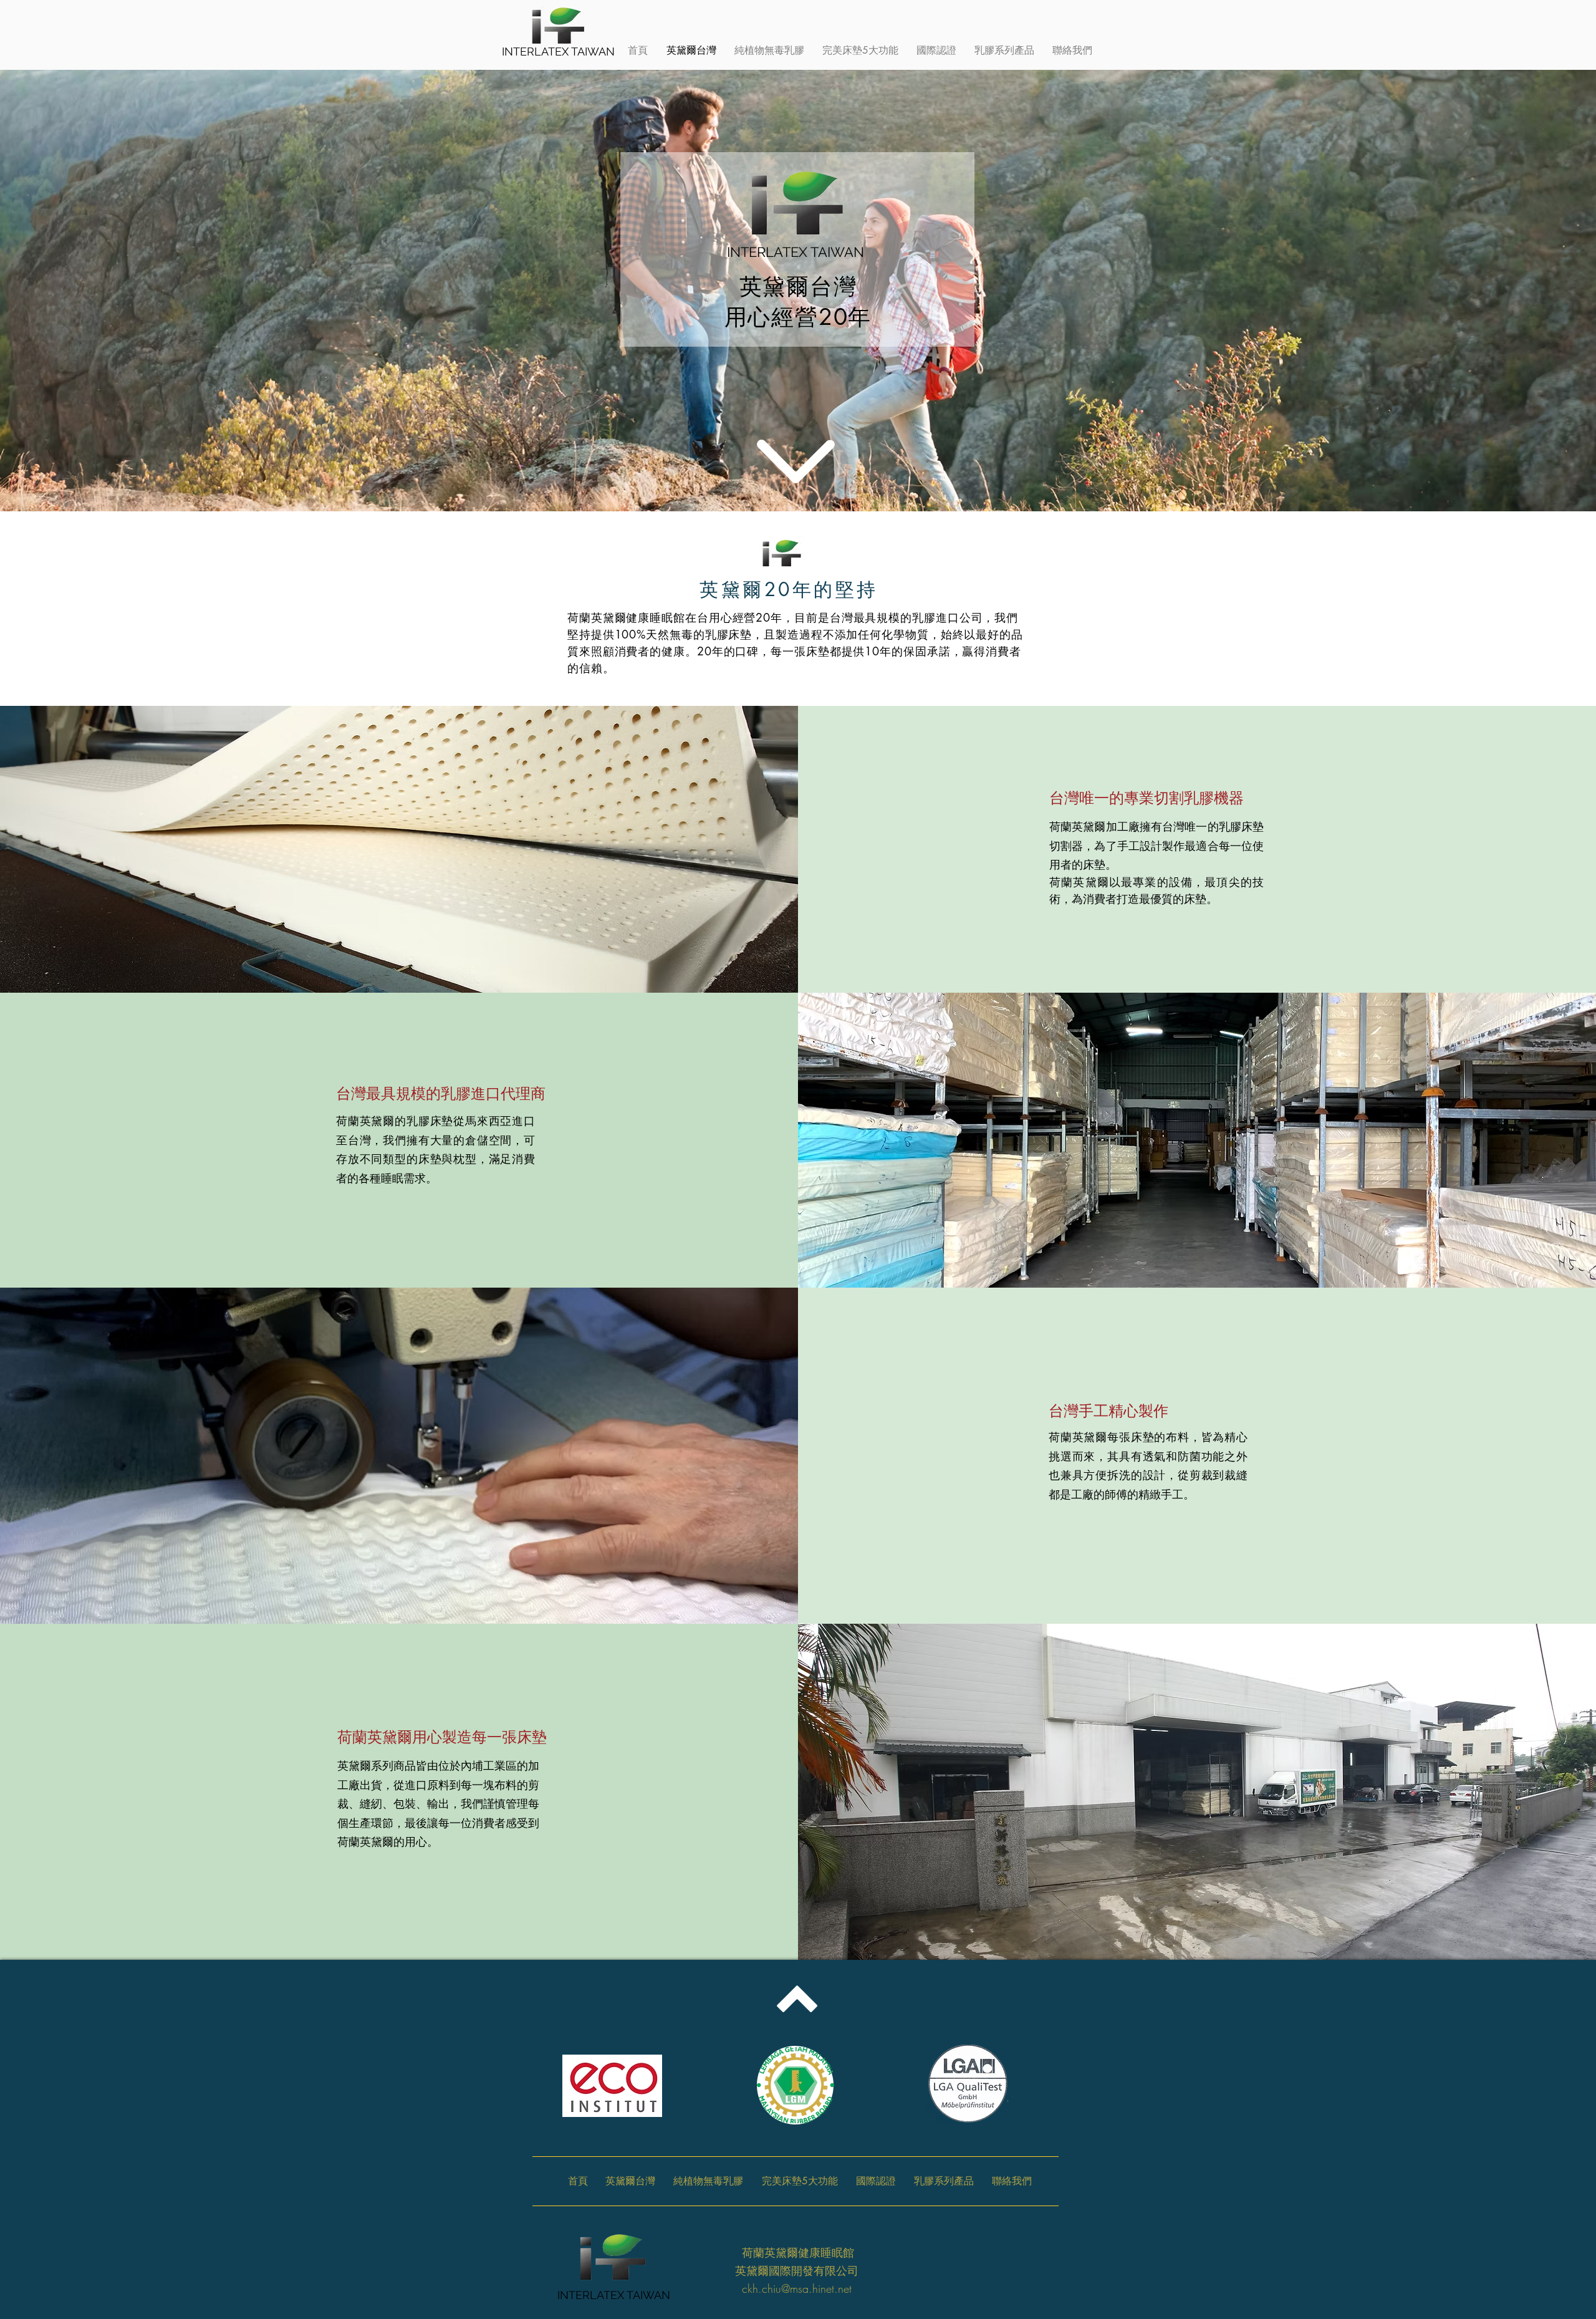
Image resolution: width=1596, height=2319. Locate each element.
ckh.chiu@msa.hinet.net (797, 2288)
